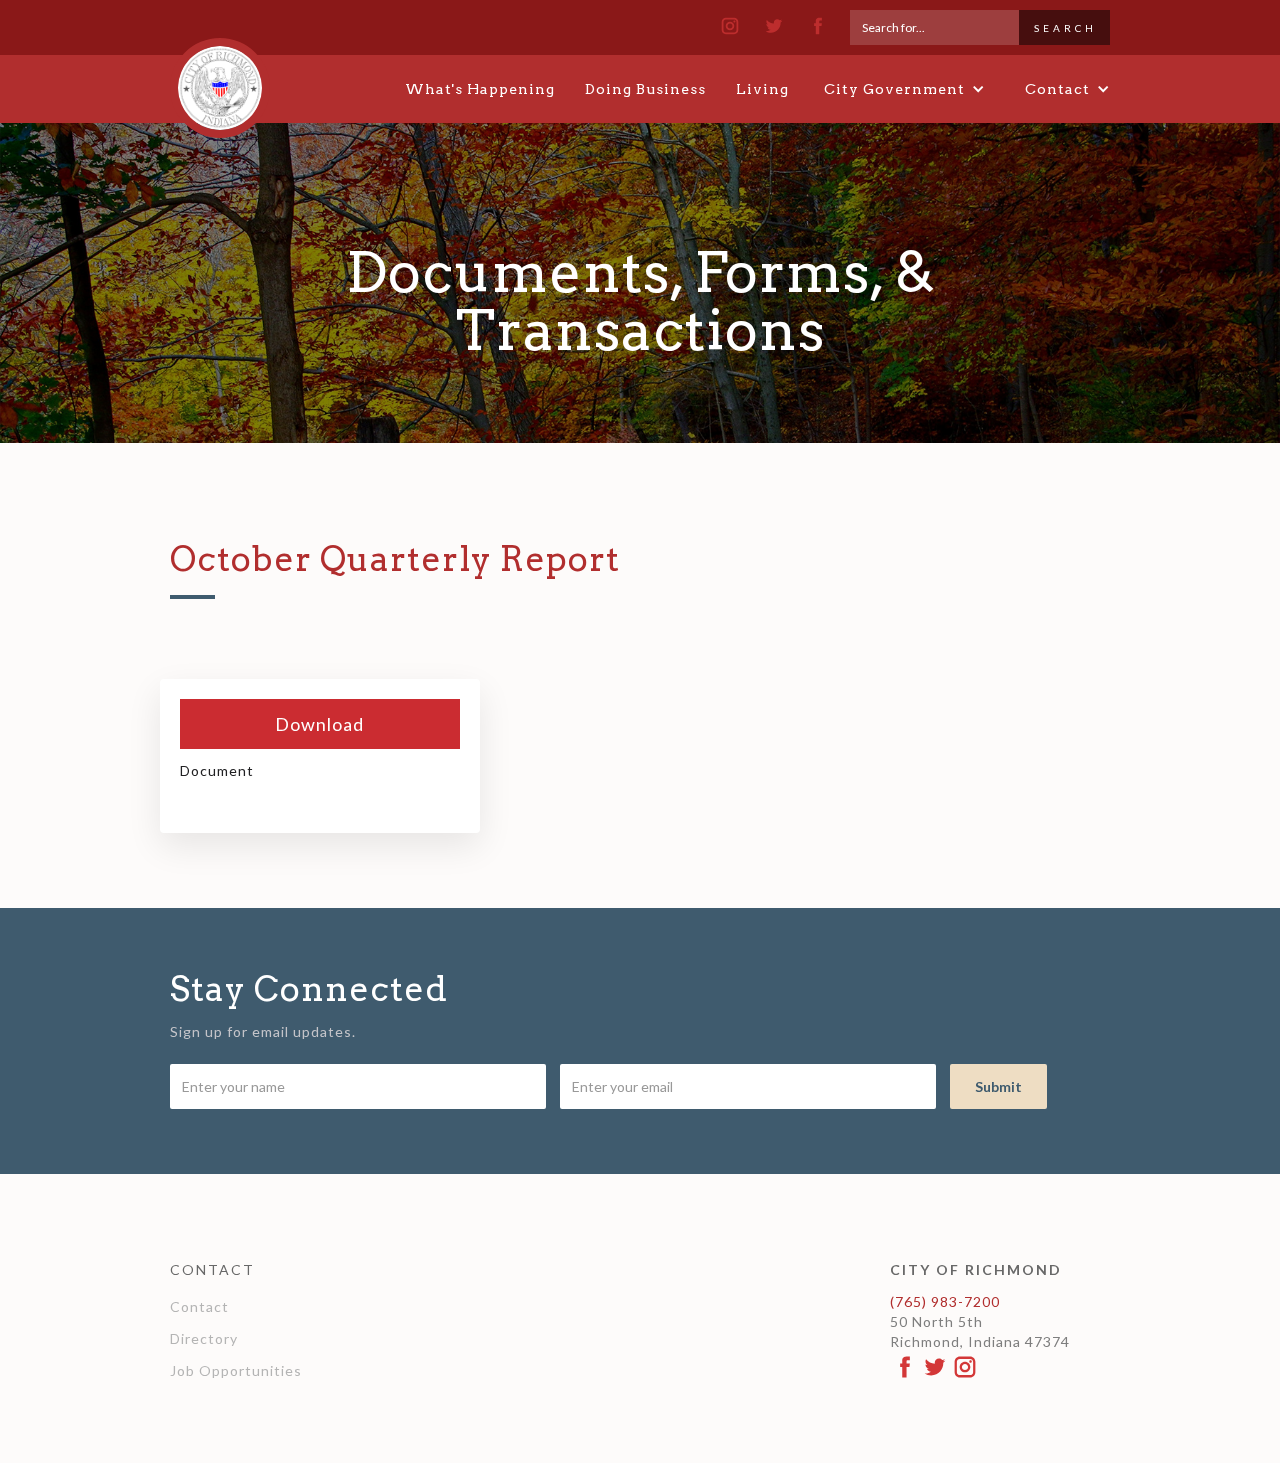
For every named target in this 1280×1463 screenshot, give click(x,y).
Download (319, 724)
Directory (204, 1338)
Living (762, 89)
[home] (220, 79)
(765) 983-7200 (945, 1301)
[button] (904, 89)
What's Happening (480, 89)
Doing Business (645, 89)
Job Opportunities (236, 1370)
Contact (199, 1306)
